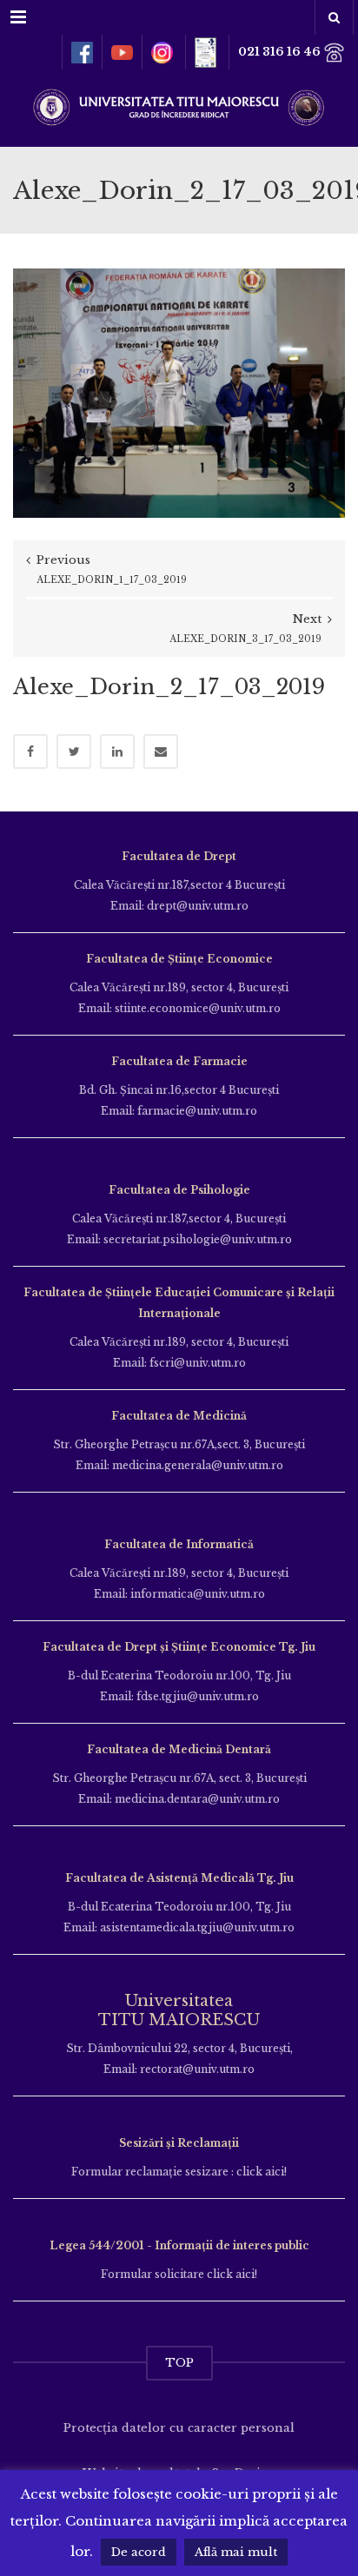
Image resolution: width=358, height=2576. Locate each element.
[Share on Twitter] (74, 752)
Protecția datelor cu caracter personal (179, 2428)
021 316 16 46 (281, 52)
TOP (179, 2363)
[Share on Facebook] (30, 752)
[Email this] (161, 752)
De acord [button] (139, 2552)
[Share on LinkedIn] (117, 752)
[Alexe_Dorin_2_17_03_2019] (179, 392)
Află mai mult (236, 2552)
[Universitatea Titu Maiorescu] (179, 106)
